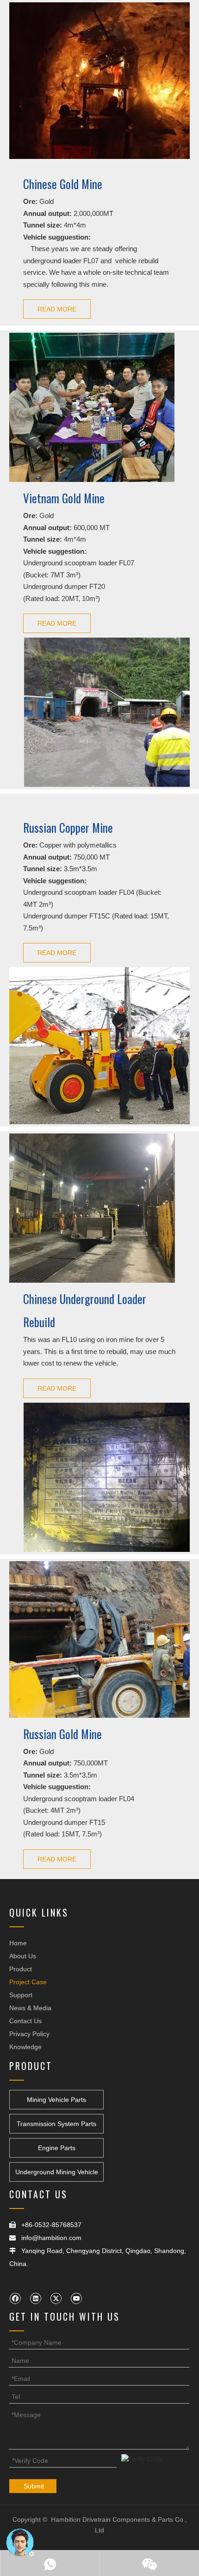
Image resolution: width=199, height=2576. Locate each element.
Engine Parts (57, 2148)
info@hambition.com (51, 2238)
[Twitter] (56, 2298)
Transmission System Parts (56, 2124)
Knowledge (25, 2047)
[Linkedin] (35, 2298)
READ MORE (57, 309)
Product (21, 1969)
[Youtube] (76, 2298)
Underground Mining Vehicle (57, 2172)
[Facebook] (15, 2298)
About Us (23, 1956)
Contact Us (25, 2021)
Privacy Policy (29, 2034)
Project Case (28, 1982)
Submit (34, 2486)
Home (18, 1943)
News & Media (30, 2008)
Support (21, 1995)
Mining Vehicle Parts (56, 2100)
